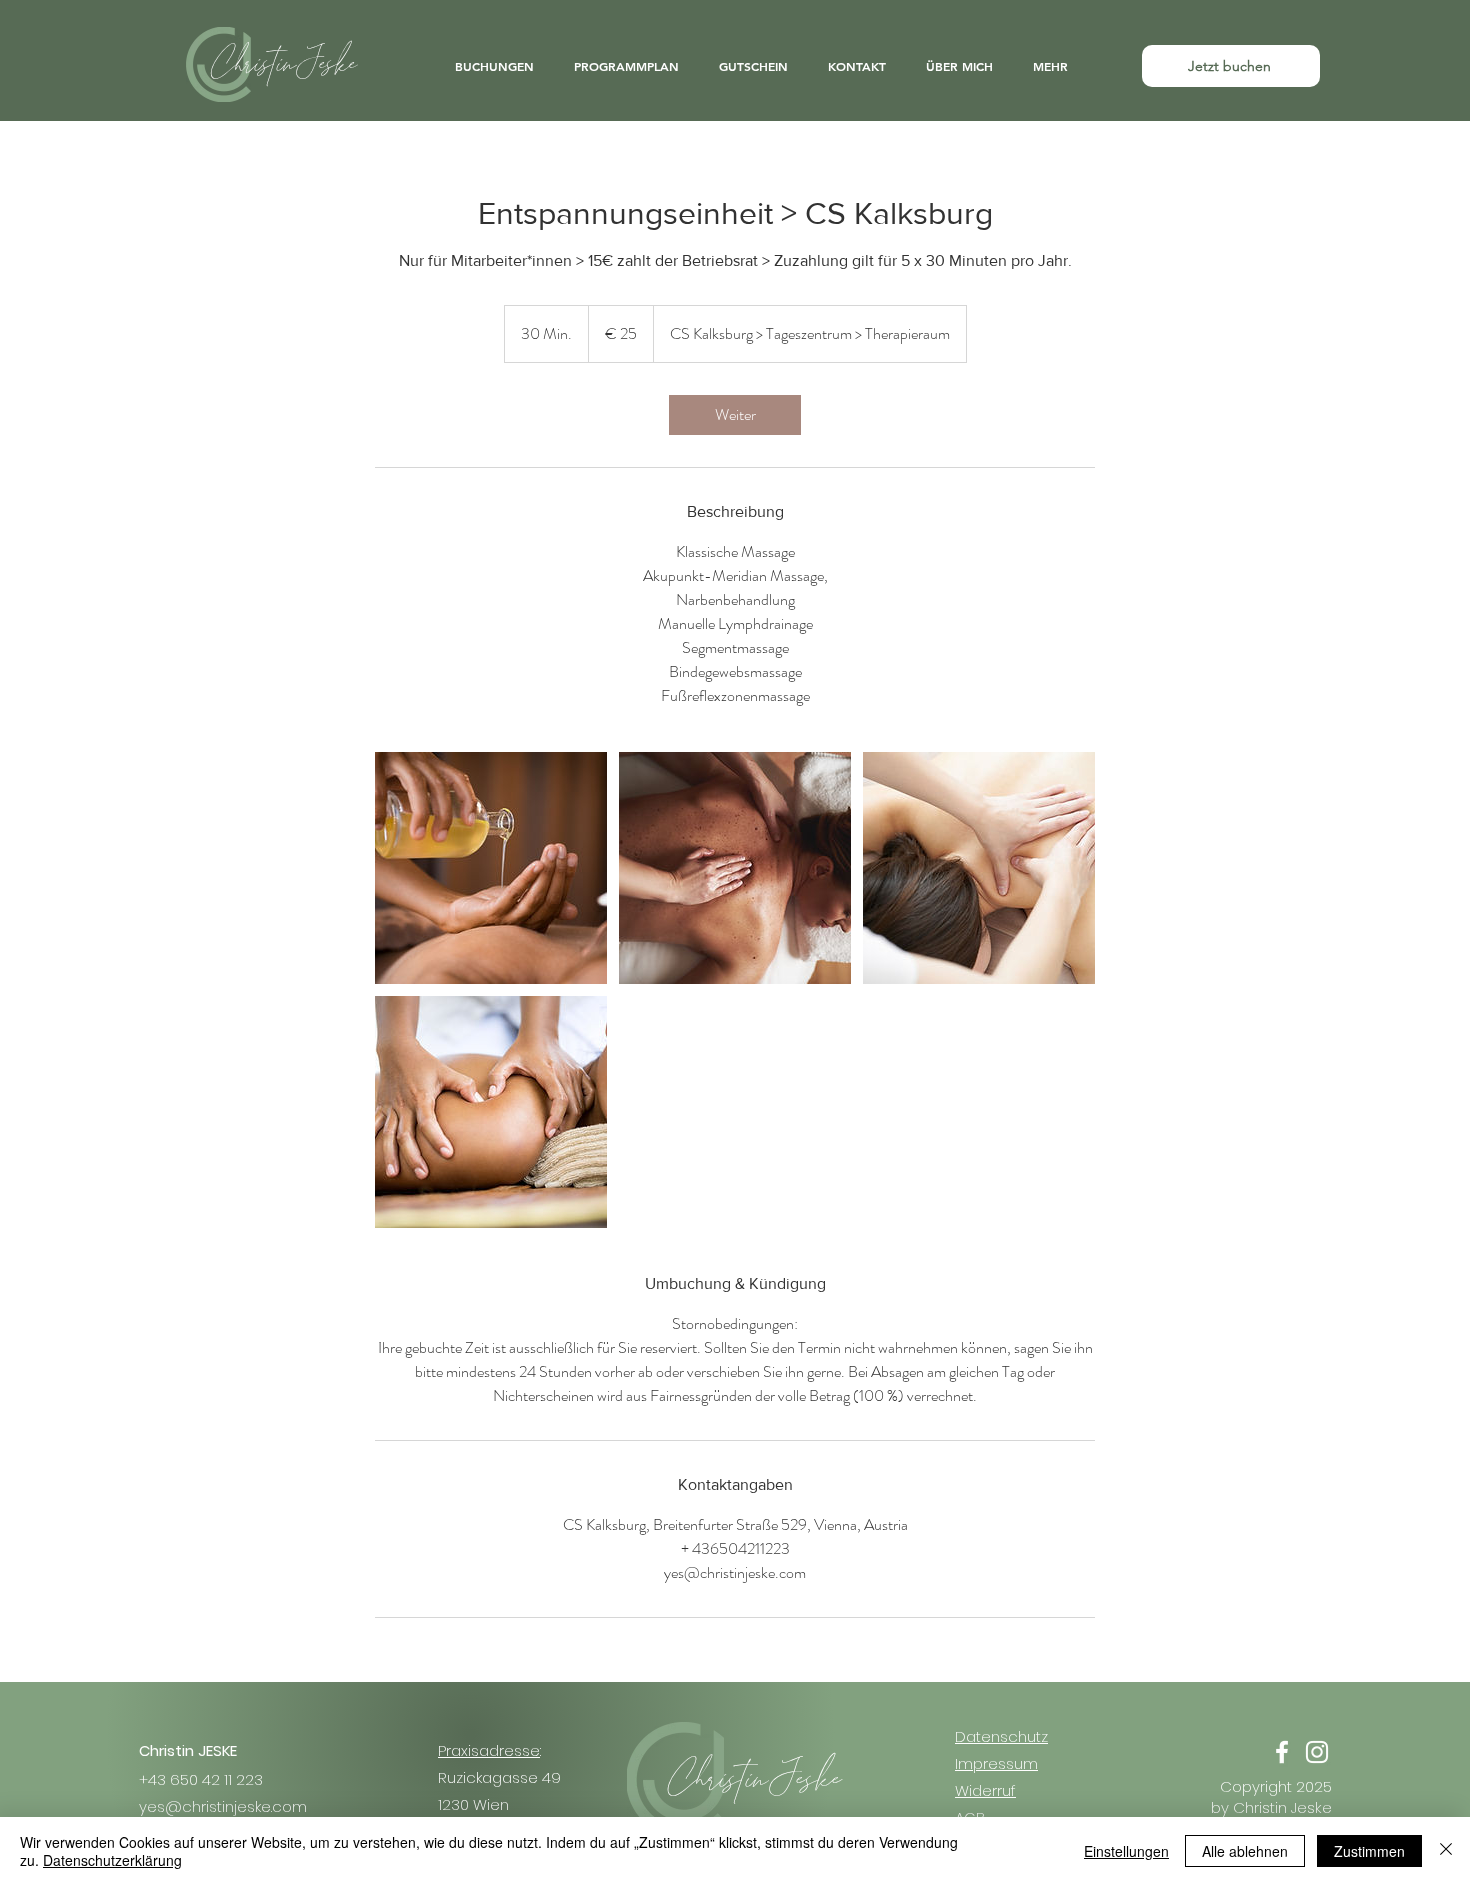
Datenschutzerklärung (112, 1860)
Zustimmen (1369, 1851)
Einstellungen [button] (1126, 1851)
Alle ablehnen (1245, 1851)
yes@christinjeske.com (223, 1806)
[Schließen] (1446, 1851)
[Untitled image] (491, 868)
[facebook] (1282, 1752)
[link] (735, 415)
